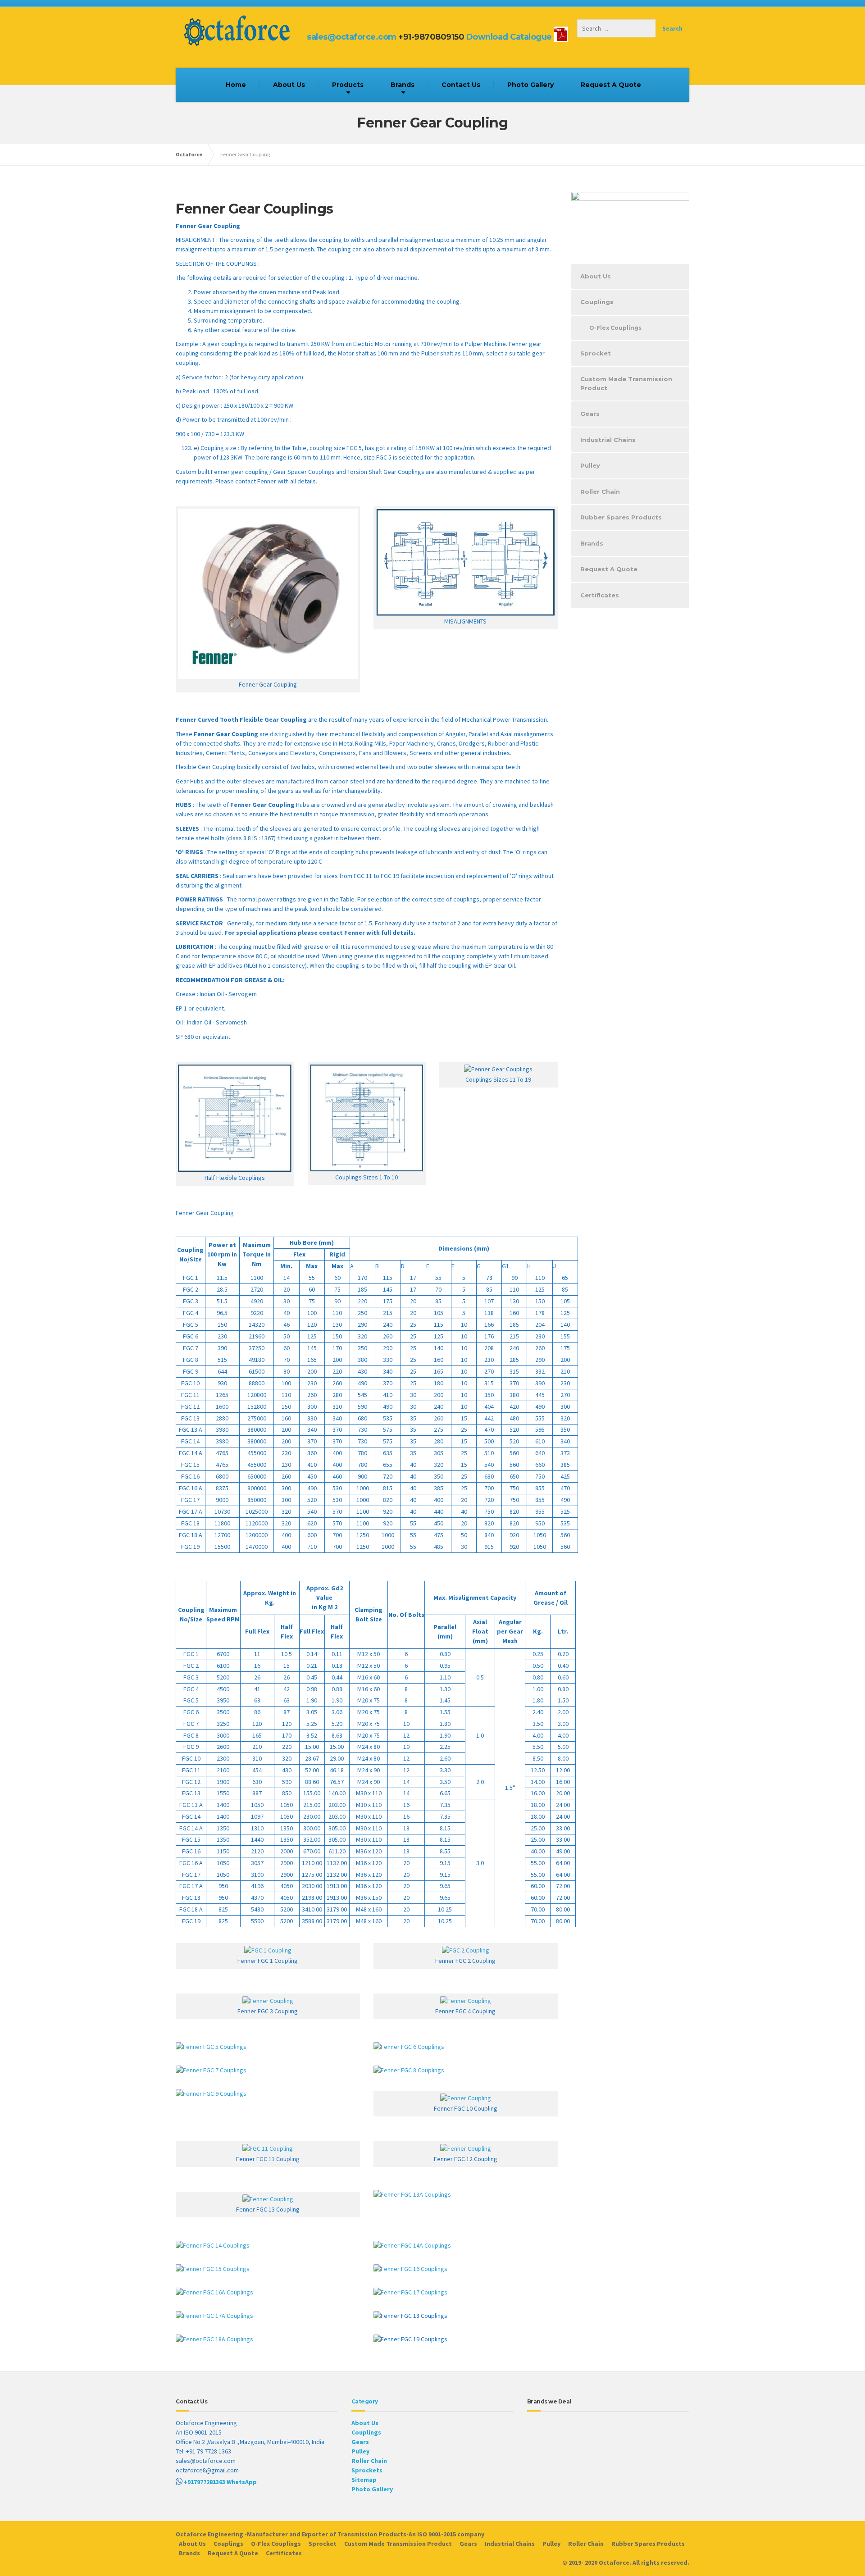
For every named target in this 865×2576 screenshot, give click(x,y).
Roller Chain (600, 492)
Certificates (600, 595)
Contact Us (461, 85)
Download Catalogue (509, 37)
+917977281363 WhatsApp (220, 2482)
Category (365, 2401)
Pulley (590, 465)
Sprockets (367, 2470)
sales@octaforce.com (352, 37)
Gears (590, 414)
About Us (289, 85)
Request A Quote (611, 85)
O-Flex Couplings (615, 328)
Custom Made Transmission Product (626, 383)
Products (348, 85)
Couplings (597, 302)
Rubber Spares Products (621, 517)
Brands (403, 85)
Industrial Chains (608, 440)
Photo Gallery (530, 85)
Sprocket (596, 353)
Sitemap (364, 2480)
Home (236, 85)
